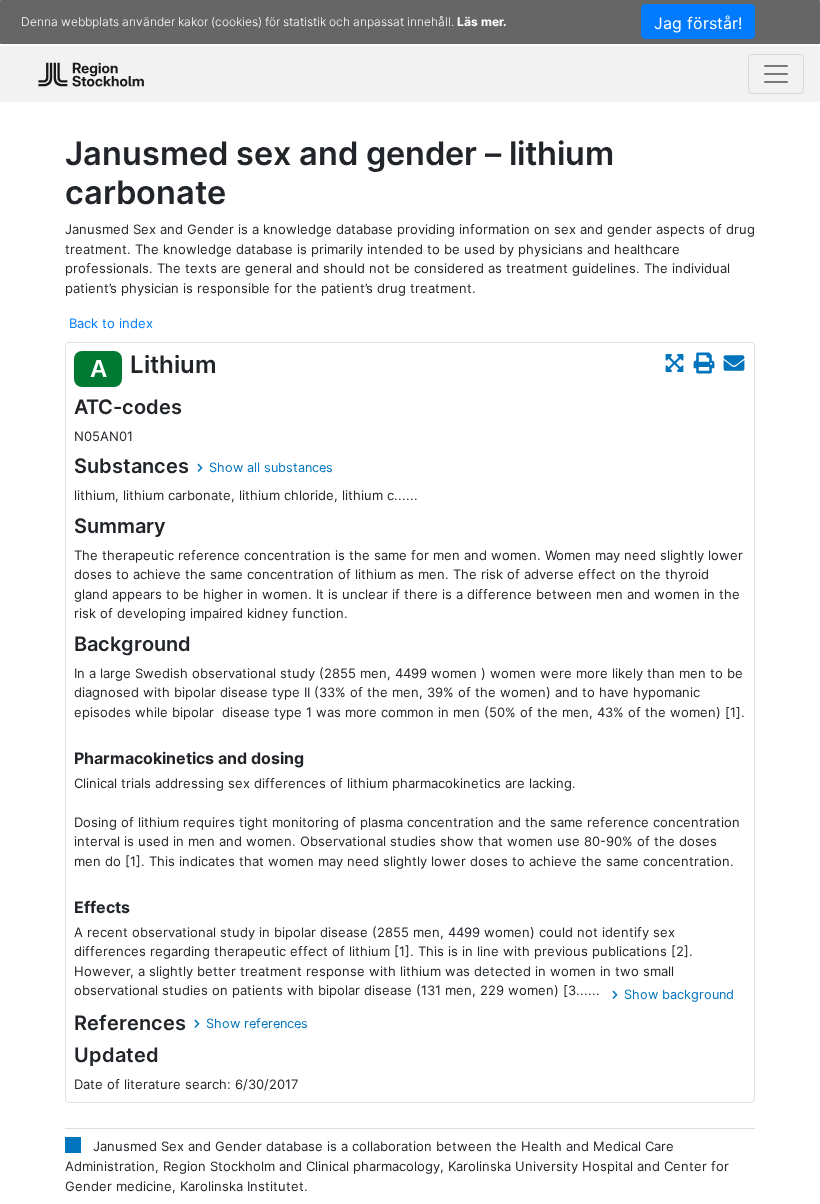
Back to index (111, 323)
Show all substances (271, 467)
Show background (679, 994)
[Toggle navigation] (776, 74)
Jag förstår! (698, 23)
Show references (257, 1023)
